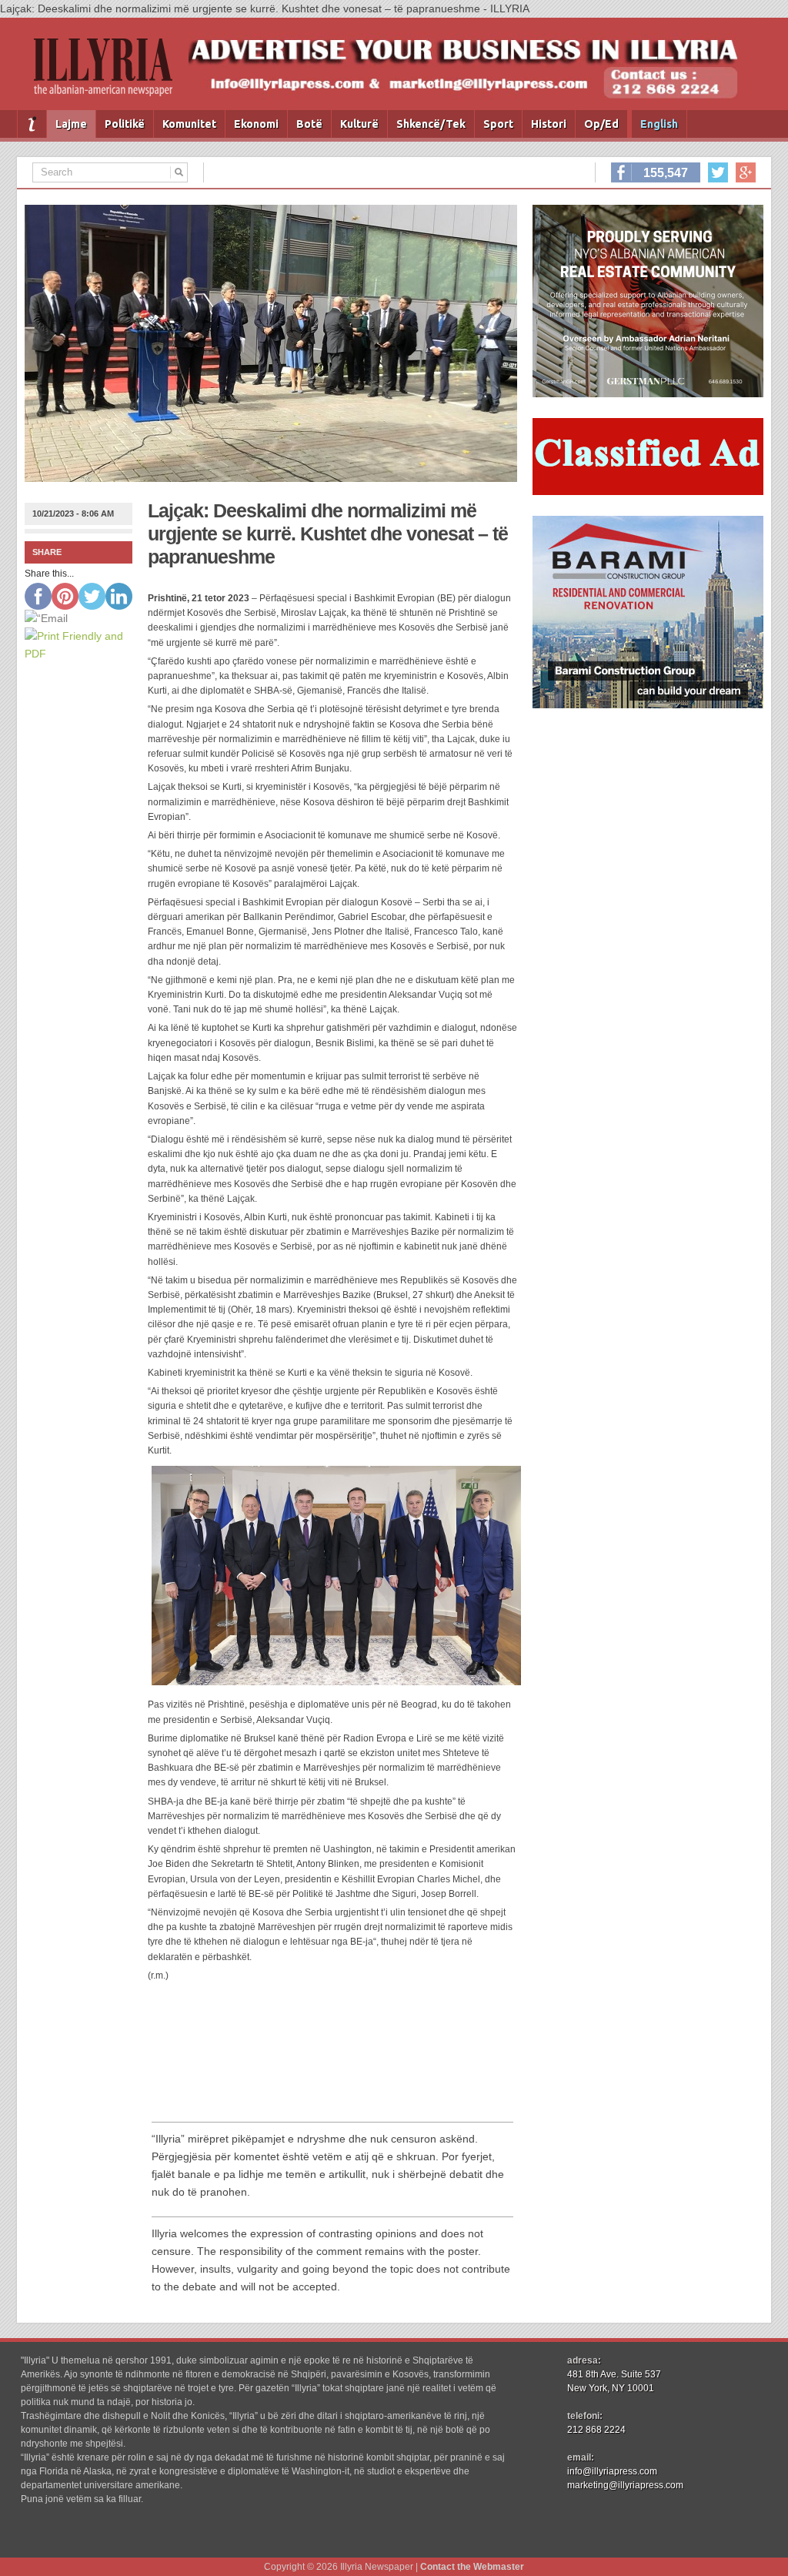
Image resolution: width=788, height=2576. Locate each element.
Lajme (71, 124)
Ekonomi (256, 124)
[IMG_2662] (648, 393)
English (659, 124)
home (32, 124)
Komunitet (189, 124)
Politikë (125, 124)
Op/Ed (601, 124)
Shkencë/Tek (431, 124)
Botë (309, 124)
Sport (498, 124)
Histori (549, 124)
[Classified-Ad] (648, 491)
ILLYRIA (109, 74)
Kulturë (359, 124)
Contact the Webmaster (472, 2567)
